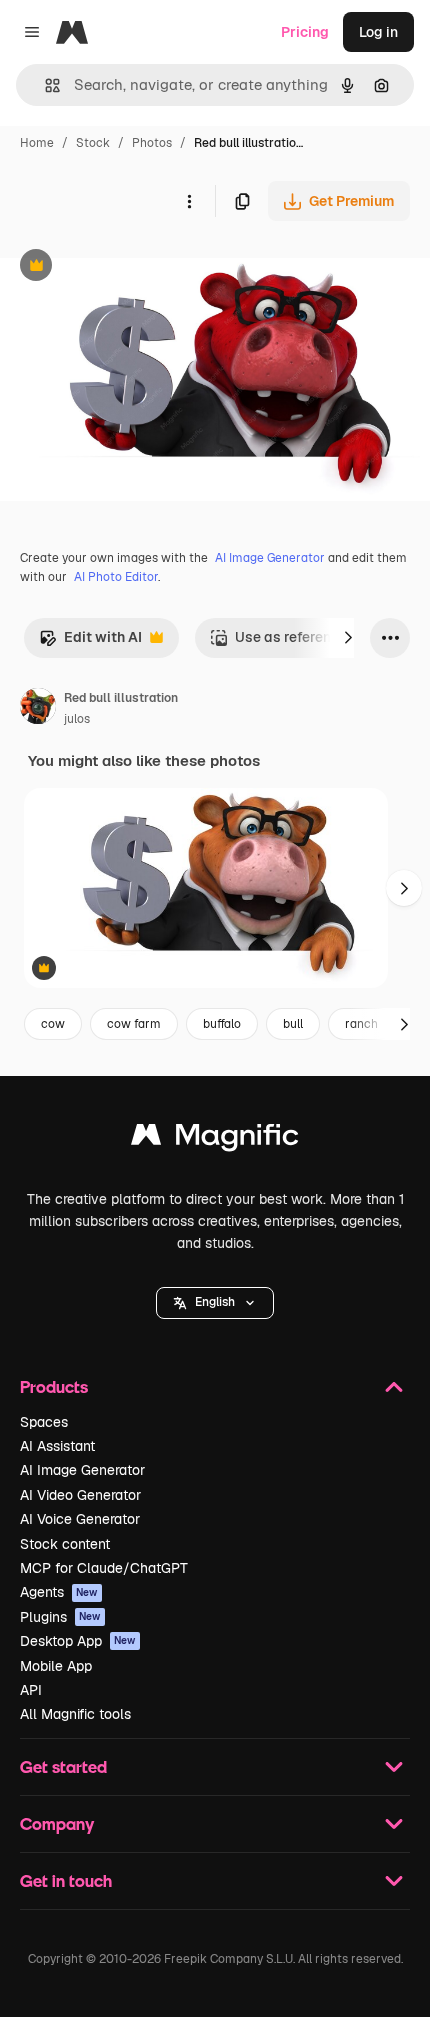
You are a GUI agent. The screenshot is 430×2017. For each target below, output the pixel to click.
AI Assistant (57, 1446)
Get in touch (66, 1880)
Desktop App (78, 1641)
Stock (93, 143)
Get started (63, 1766)
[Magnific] (215, 1139)
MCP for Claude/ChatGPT (104, 1568)
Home (37, 143)
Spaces (44, 1422)
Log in (378, 32)
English (215, 1302)
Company (57, 1823)
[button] (215, 1303)
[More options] (189, 201)
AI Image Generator (270, 558)
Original (128, 267)
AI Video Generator (80, 1495)
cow (53, 1024)
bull (293, 1024)
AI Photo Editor (116, 577)
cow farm (134, 1024)
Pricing (305, 32)
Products (54, 1386)
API (31, 1690)
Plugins (60, 1617)
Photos (152, 143)
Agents (59, 1592)
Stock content (65, 1544)
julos (77, 719)
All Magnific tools (75, 1714)
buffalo (222, 1024)
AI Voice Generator (80, 1519)
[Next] (348, 638)
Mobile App (56, 1666)
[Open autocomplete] (44, 85)
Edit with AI (90, 642)
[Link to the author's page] (38, 709)
